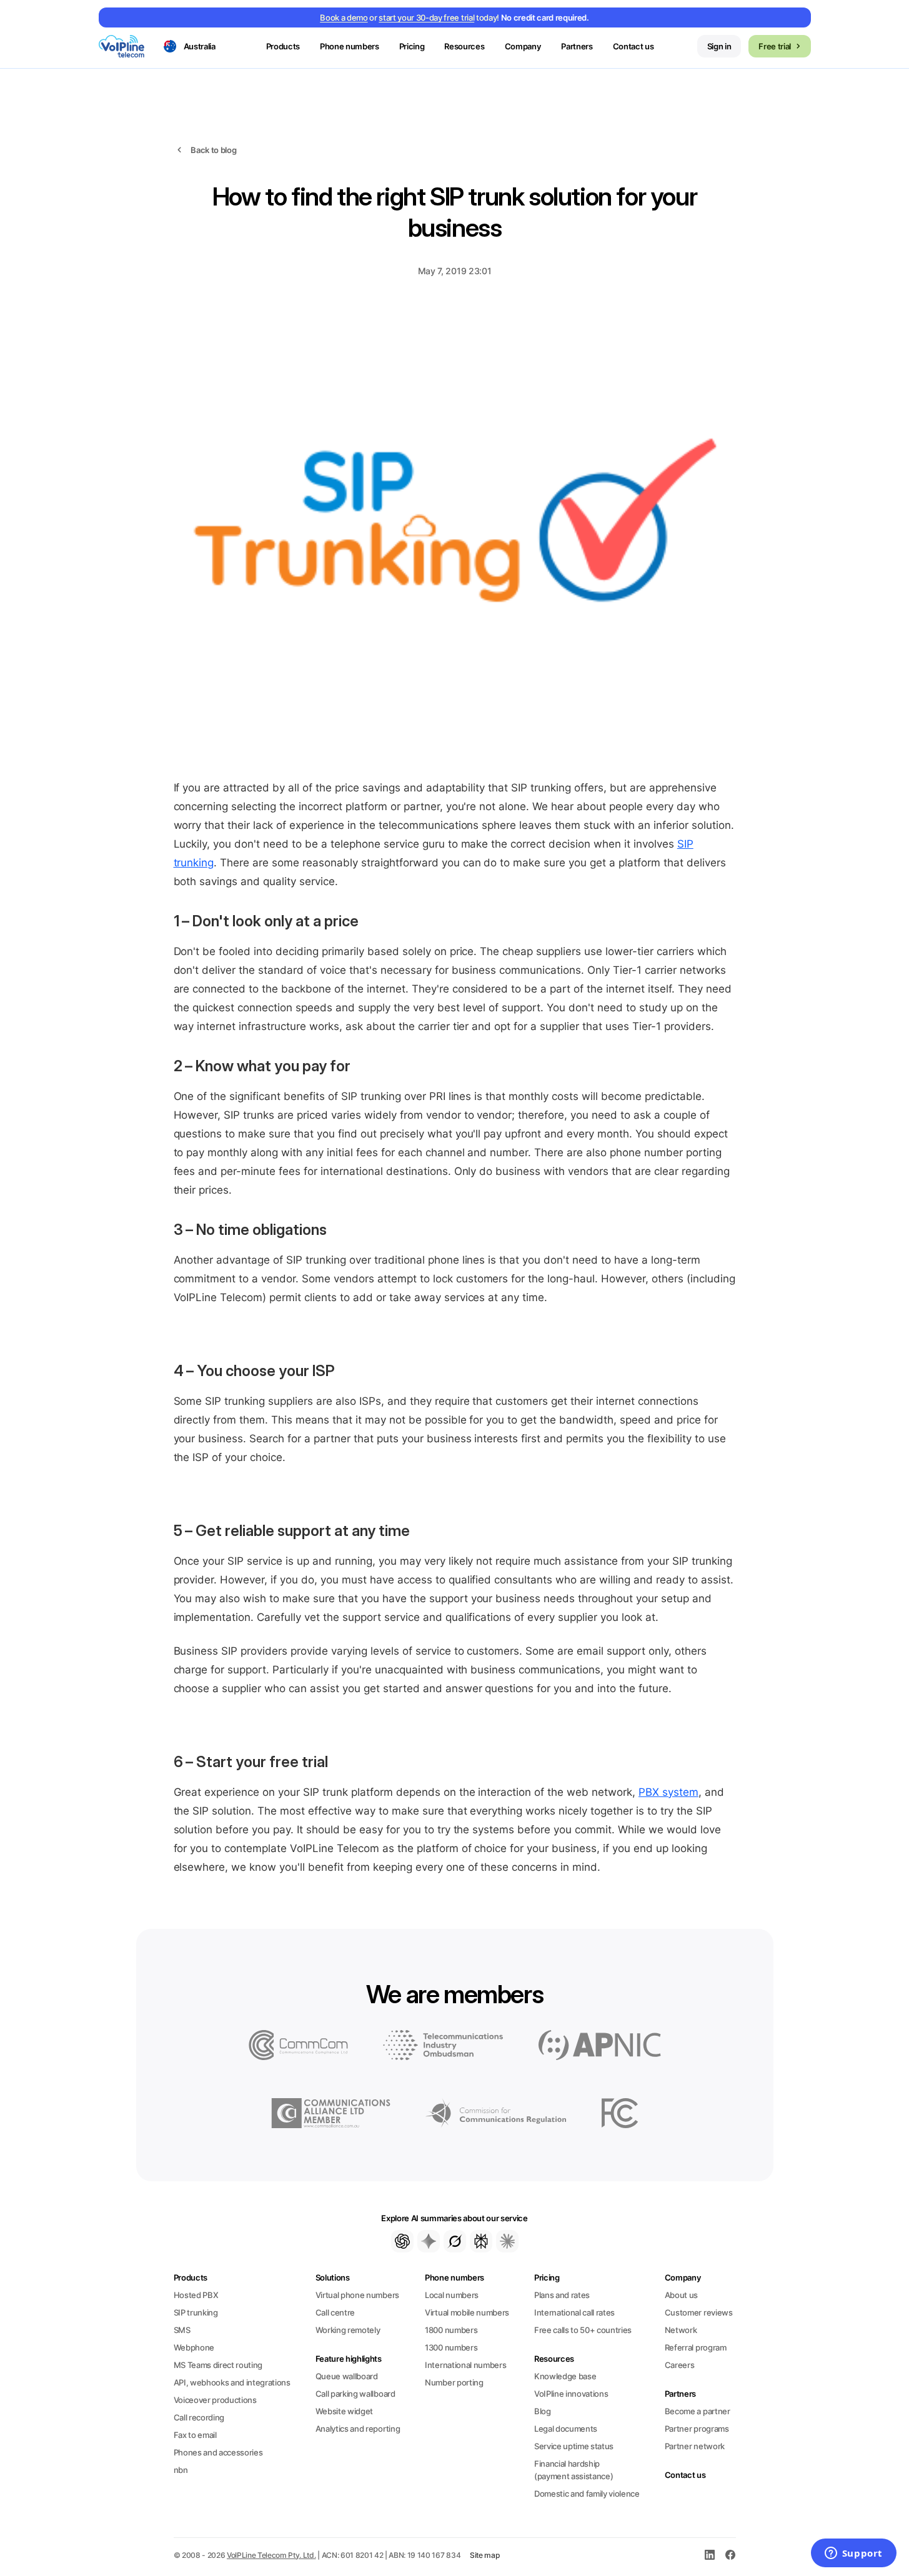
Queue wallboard (347, 2376)
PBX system (668, 1792)
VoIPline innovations (571, 2394)
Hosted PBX (196, 2295)
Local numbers (452, 2295)
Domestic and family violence (587, 2494)
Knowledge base (565, 2376)
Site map (485, 2555)
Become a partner (698, 2411)
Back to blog (213, 150)
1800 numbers (451, 2330)
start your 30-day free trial (426, 17)
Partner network (695, 2446)
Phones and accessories (218, 2452)
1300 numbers (451, 2347)
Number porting (454, 2382)
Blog (543, 2411)
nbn (181, 2470)
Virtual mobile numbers (467, 2312)
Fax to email (195, 2435)
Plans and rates (562, 2295)
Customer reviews (699, 2312)
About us (681, 2295)
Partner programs (697, 2429)
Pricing (412, 46)
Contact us (633, 46)
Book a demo (344, 17)
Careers (680, 2365)
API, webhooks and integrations (232, 2382)
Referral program (696, 2347)
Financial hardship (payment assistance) (574, 2470)
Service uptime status (574, 2446)
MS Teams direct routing (218, 2365)
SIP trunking (196, 2312)
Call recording (199, 2417)
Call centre (335, 2312)
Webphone (194, 2347)
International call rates (574, 2312)
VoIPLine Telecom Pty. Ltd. (271, 2555)
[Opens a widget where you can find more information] (853, 2554)
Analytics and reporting (358, 2429)
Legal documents (566, 2429)
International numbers (465, 2365)
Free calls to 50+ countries (583, 2330)
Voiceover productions (215, 2400)
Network (681, 2330)
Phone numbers (454, 2277)
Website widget (344, 2411)
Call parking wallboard (355, 2394)
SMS (182, 2330)
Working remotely (348, 2330)
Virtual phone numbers (357, 2295)
